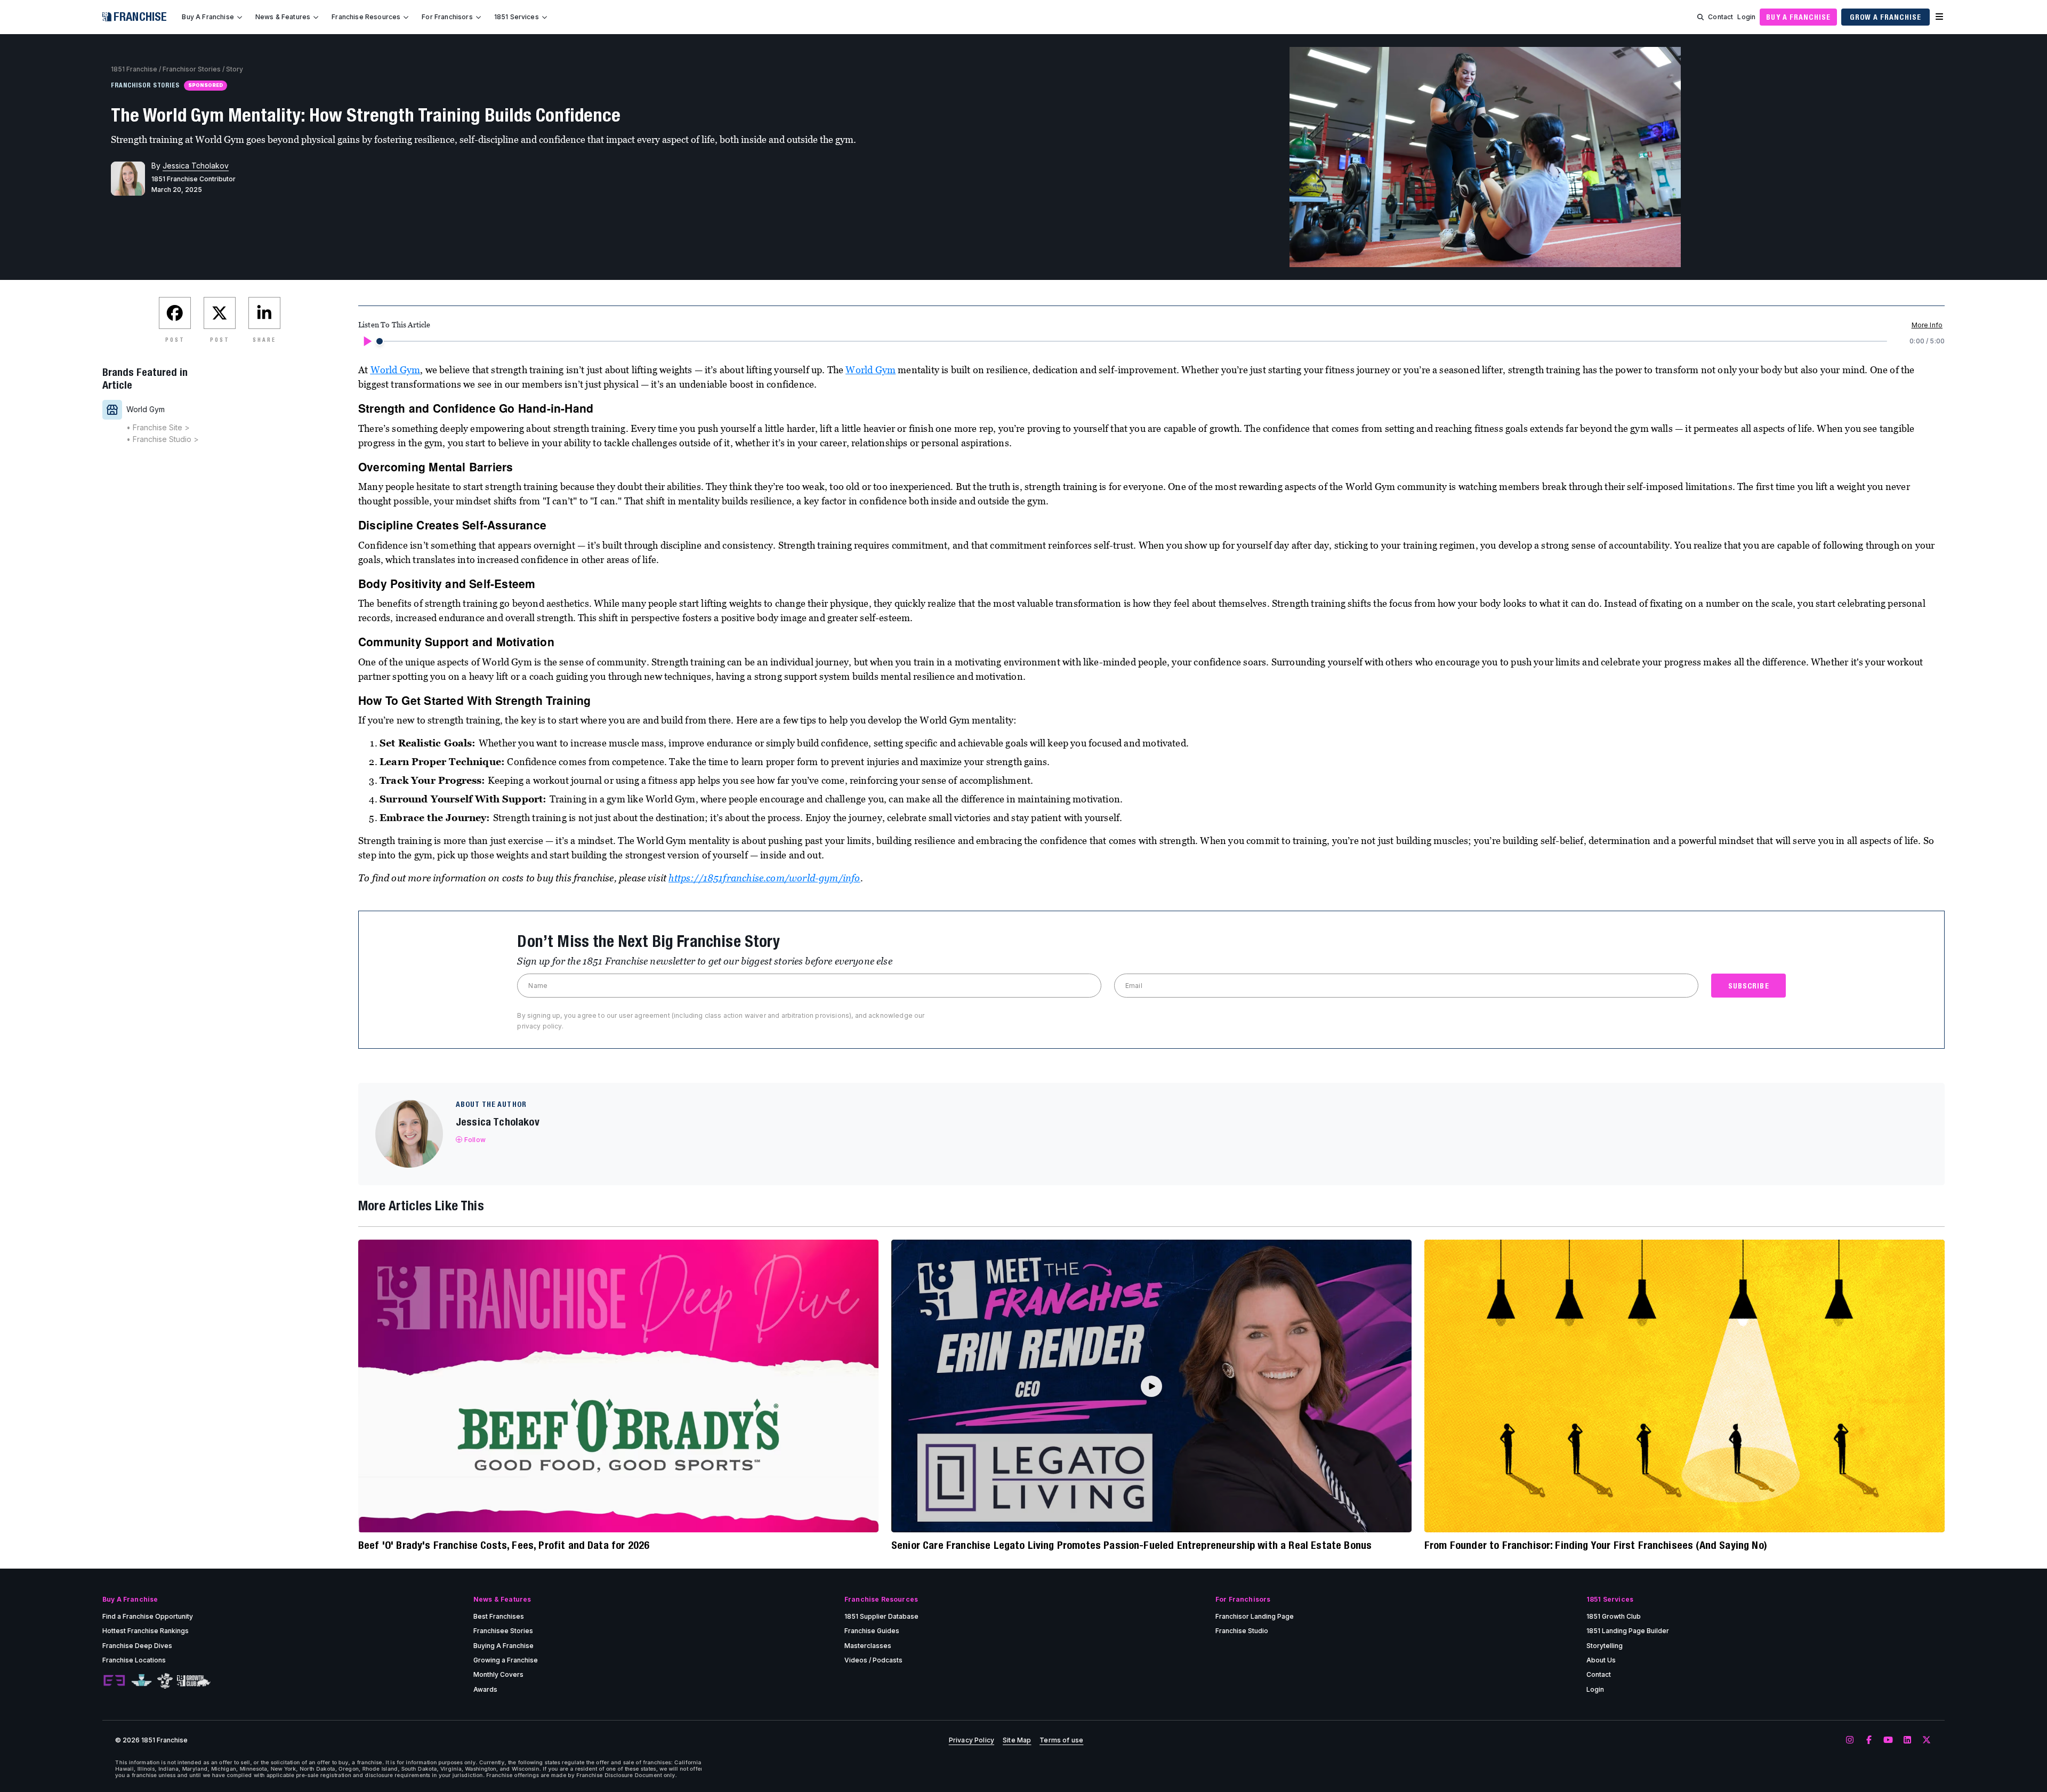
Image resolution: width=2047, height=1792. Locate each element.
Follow (475, 1140)
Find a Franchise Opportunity (148, 1616)
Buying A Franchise (503, 1646)
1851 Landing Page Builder (1628, 1631)
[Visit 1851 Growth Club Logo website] (194, 1681)
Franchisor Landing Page (1255, 1616)
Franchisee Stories (503, 1631)
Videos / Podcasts (873, 1660)
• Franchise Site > (158, 427)
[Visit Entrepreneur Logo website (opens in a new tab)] (114, 1681)
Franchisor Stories (192, 69)
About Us (1601, 1660)
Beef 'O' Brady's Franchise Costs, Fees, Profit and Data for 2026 (504, 1545)
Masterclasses (868, 1646)
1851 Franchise (134, 69)
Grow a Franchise (1885, 17)
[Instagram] (1850, 1740)
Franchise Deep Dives (137, 1646)
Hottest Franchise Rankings (146, 1631)
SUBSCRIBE (1749, 986)
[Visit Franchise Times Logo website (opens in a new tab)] (142, 1681)
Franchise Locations (134, 1660)
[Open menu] (1939, 17)
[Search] (1701, 17)
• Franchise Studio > (163, 439)
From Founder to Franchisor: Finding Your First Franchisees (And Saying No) (1596, 1545)
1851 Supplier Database (881, 1616)
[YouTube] (1888, 1740)
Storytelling (1605, 1646)
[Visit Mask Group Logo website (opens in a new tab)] (165, 1681)
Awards (485, 1689)
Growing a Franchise (506, 1660)
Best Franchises (499, 1616)
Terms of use (1061, 1740)
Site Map (1017, 1740)
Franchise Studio (1242, 1631)
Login (1746, 17)
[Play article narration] (367, 341)
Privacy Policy (972, 1740)
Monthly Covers (498, 1674)
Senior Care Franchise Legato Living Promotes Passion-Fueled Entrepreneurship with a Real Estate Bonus (1131, 1545)
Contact (1720, 17)
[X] (1927, 1740)
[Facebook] (1869, 1740)
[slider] (380, 341)
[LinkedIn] (1907, 1740)
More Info (1927, 325)
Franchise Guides (872, 1631)
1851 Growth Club (1614, 1616)
